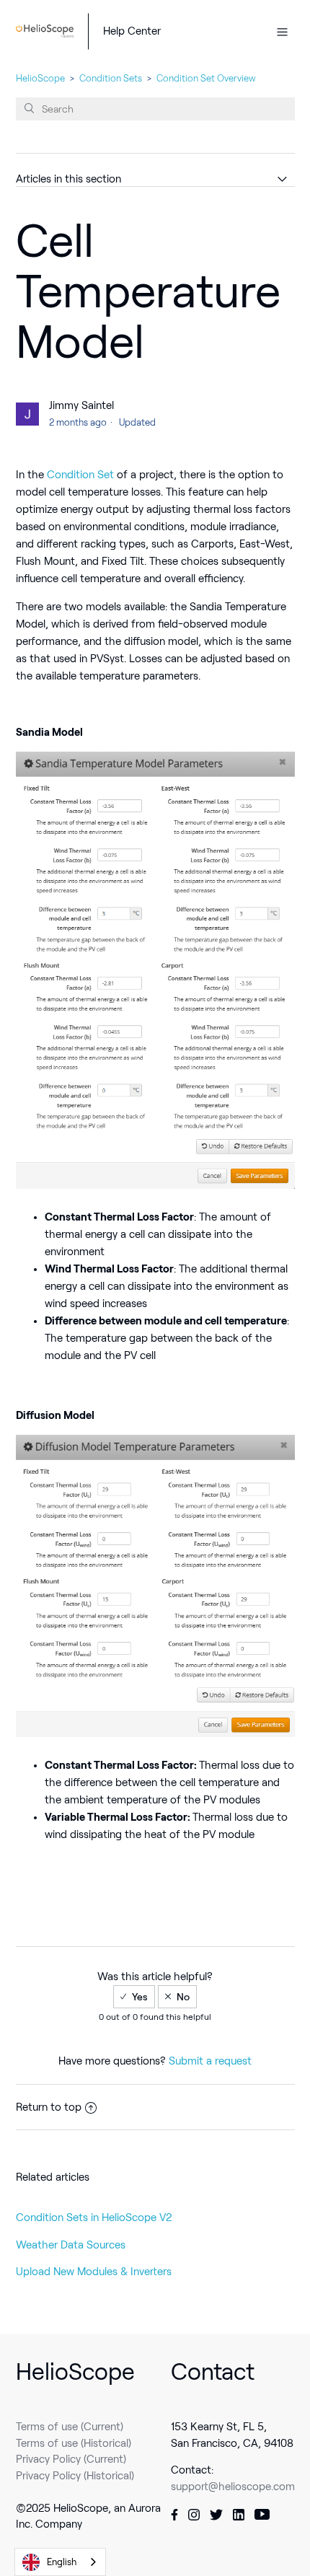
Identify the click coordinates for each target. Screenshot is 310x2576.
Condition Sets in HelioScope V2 (94, 2217)
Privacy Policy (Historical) (75, 2476)
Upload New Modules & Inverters (94, 2272)
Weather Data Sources (71, 2245)
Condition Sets (111, 78)
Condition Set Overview (206, 78)
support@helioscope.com (233, 2487)
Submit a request (210, 2061)
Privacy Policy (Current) (71, 2459)
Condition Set (80, 475)
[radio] (134, 1997)
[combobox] (60, 2562)
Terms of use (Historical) (74, 2443)
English (62, 2562)
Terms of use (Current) (70, 2427)
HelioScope (40, 78)
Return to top (49, 2107)
